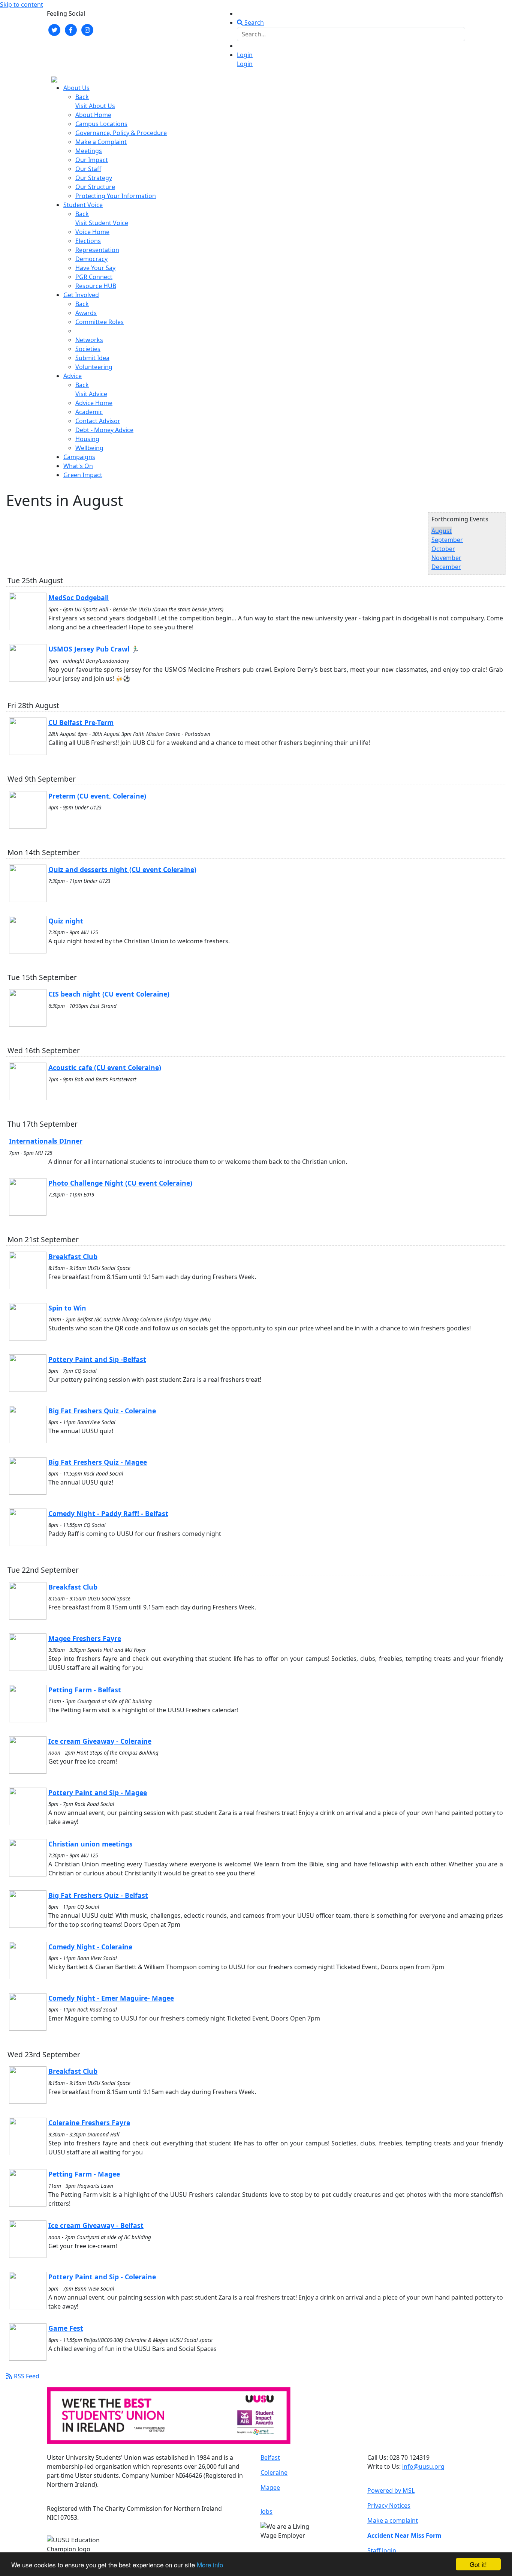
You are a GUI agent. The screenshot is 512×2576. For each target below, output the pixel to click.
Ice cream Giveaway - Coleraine (100, 1741)
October (443, 549)
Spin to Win (67, 1308)
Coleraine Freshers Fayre (89, 2123)
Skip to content (22, 5)
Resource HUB (96, 286)
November (446, 558)
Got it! (478, 2564)
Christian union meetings (91, 1844)
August (442, 531)
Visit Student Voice (102, 223)
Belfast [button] (270, 2457)
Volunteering (94, 367)
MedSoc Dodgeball (79, 597)
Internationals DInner (46, 1141)
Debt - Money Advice (104, 430)
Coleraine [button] (274, 2472)
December (446, 567)
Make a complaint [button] (393, 2520)
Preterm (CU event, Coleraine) (97, 796)
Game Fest (66, 2328)
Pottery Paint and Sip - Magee (98, 1792)
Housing (87, 439)
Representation (97, 250)
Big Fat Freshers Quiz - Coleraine (102, 1411)
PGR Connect (94, 277)
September (447, 540)
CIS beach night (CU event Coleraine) (109, 994)
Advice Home (94, 403)
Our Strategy (94, 178)
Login (245, 55)
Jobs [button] (266, 2511)
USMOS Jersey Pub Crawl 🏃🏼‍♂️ (94, 649)
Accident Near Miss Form (404, 2535)
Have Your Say (95, 268)
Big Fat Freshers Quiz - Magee (98, 1462)
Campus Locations (101, 124)
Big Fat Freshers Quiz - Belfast (98, 1895)
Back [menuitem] (82, 97)
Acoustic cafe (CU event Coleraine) (105, 1067)
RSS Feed (27, 2376)
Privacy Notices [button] (389, 2505)
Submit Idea (92, 358)
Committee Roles (100, 322)
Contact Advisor (98, 421)
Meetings (89, 151)
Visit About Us (95, 106)
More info (210, 2565)
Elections (88, 241)
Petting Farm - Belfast (85, 1690)
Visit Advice (91, 394)
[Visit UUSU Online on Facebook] (71, 29)
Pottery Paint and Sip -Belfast (97, 1359)
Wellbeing (89, 448)
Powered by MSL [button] (391, 2490)
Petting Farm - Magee (84, 2174)
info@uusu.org (423, 2466)
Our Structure (95, 187)
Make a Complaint (101, 142)
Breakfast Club (73, 1256)
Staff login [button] (382, 2550)
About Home (93, 115)
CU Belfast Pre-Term (81, 722)
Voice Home (92, 232)
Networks (89, 340)
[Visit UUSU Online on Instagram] (87, 29)
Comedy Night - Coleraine (90, 1947)
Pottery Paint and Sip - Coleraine (102, 2277)
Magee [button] (270, 2487)
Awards (86, 313)
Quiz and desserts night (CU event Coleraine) (122, 869)
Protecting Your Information (116, 196)
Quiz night (66, 921)
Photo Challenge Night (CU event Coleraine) (120, 1183)
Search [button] (253, 23)
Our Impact (92, 160)
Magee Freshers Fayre (85, 1638)
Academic (89, 412)
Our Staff (88, 169)
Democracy (91, 259)
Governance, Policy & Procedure (121, 133)
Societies (88, 349)
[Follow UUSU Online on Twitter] (54, 29)
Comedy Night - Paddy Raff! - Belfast (108, 1513)
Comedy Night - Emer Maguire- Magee (111, 1998)
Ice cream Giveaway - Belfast (96, 2225)
